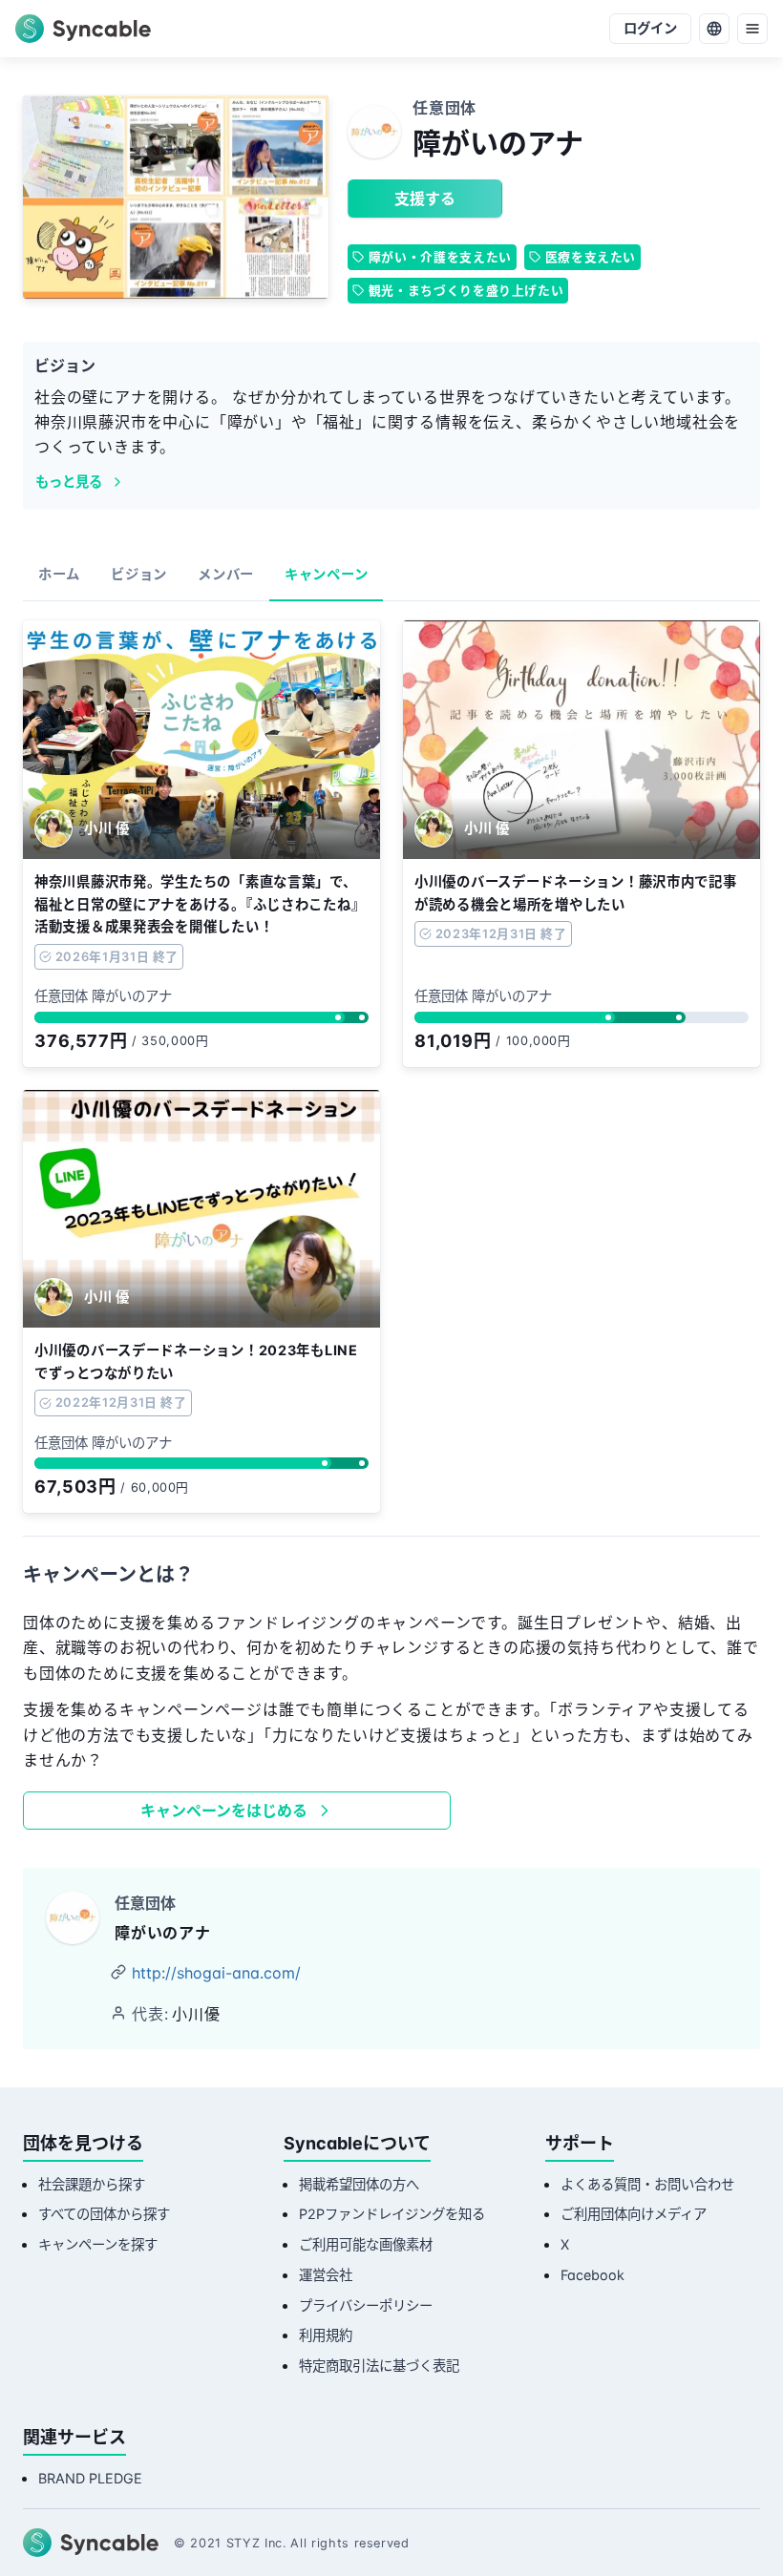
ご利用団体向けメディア (634, 2214)
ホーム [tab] (59, 574)
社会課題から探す (92, 2184)
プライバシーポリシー (366, 2305)
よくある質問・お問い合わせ (647, 2184)
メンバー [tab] (226, 574)
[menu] (752, 29)
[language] (714, 29)
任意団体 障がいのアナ (103, 996)
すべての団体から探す (104, 2214)
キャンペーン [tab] (326, 574)
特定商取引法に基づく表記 (379, 2366)
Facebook (593, 2275)
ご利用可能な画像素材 (366, 2244)
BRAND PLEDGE (90, 2478)
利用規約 (326, 2335)
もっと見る (69, 482)
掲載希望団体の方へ (359, 2184)
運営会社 (326, 2275)
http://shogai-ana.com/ (216, 1973)
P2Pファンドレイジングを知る (392, 2214)
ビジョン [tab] (139, 574)
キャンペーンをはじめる (224, 1811)
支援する (425, 199)
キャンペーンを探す (98, 2244)
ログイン (650, 28)
